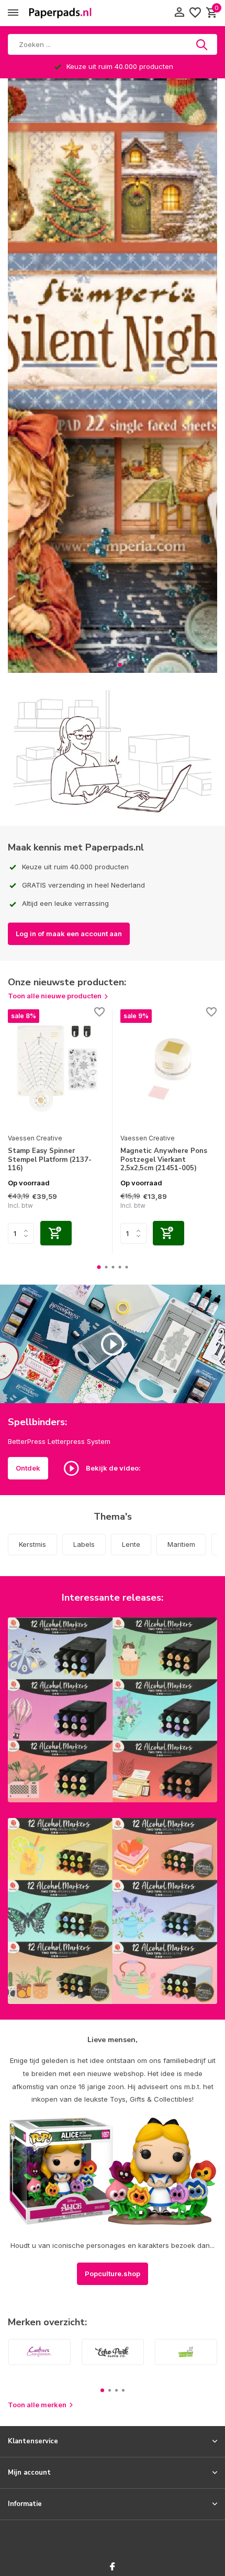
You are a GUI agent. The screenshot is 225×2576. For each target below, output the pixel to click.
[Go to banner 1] (113, 1710)
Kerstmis (32, 1544)
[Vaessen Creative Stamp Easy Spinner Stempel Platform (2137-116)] (56, 1069)
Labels (84, 1544)
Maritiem (181, 1544)
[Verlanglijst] (195, 13)
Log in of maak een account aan (69, 934)
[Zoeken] (203, 44)
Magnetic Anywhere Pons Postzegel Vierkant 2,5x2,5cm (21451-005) (164, 1160)
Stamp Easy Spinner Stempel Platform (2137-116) (50, 1160)
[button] (105, 665)
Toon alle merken (37, 2405)
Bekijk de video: (113, 1467)
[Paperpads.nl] (60, 13)
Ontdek (28, 1468)
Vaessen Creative (35, 1138)
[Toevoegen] (56, 1233)
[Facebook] (113, 2567)
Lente (131, 1544)
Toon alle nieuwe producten (55, 996)
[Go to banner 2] (113, 1911)
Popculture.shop (113, 2274)
